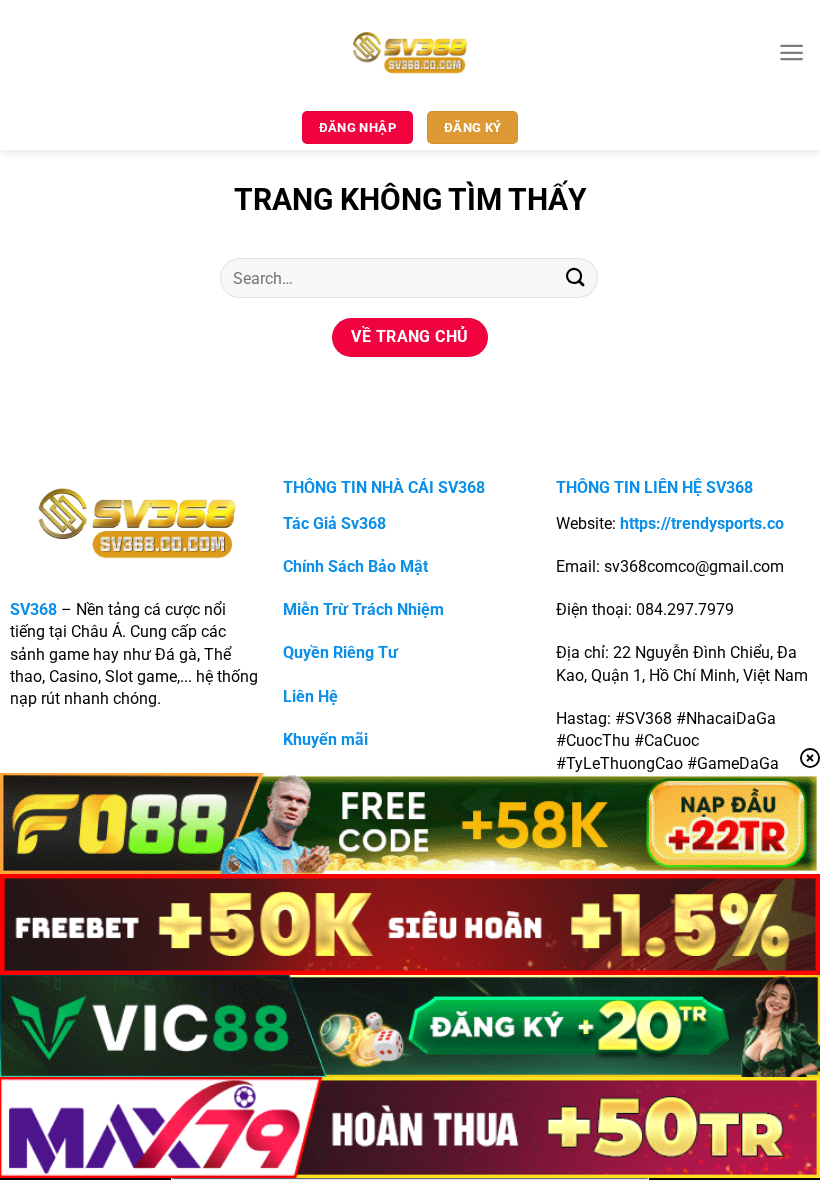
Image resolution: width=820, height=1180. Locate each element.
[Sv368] (410, 52)
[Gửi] (576, 277)
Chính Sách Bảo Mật (355, 566)
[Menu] (791, 52)
